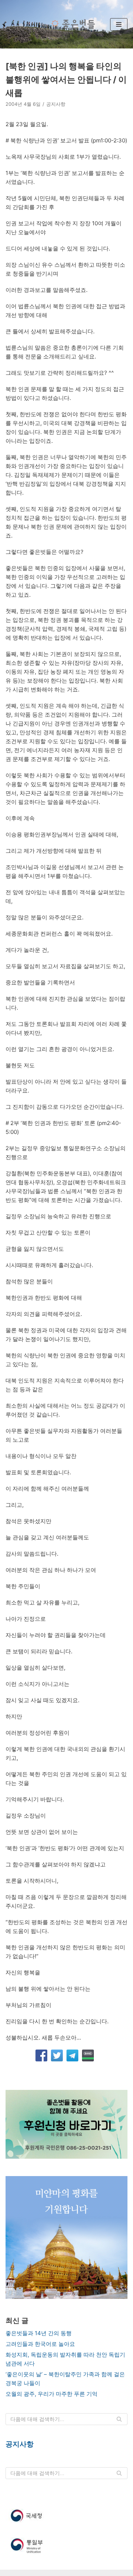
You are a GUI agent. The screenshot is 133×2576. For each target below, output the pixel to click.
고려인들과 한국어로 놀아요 (40, 2344)
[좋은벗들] (72, 24)
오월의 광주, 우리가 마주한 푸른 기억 (52, 2394)
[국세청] (66, 2516)
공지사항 (56, 104)
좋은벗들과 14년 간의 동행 (39, 2333)
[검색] (119, 2419)
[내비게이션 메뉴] (119, 24)
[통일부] (66, 2546)
